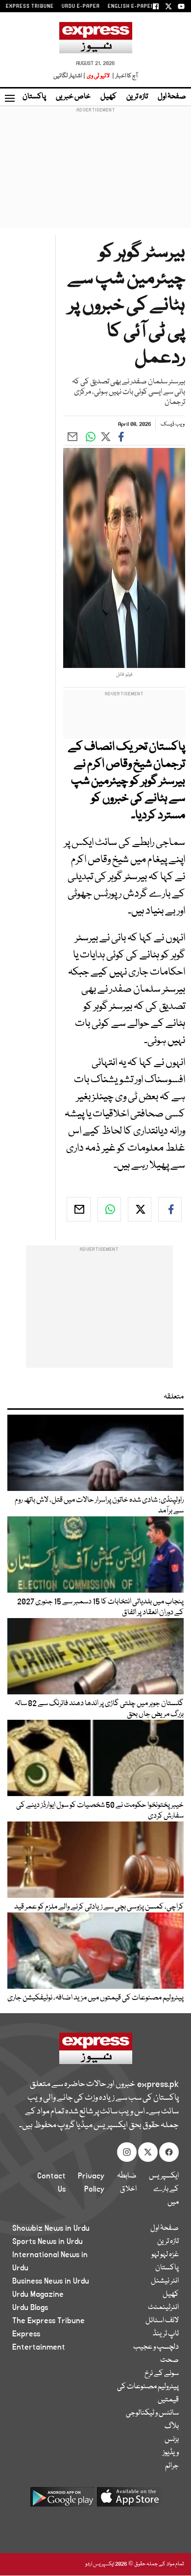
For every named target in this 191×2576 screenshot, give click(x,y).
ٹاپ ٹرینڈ (166, 2334)
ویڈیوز (171, 2453)
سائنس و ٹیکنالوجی (152, 2413)
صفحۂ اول (172, 97)
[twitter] (140, 1209)
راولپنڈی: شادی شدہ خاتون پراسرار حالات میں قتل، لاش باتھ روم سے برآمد (99, 1506)
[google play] (62, 2500)
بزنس (172, 2440)
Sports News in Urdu (48, 2242)
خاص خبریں (73, 97)
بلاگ (172, 2426)
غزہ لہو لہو (165, 2255)
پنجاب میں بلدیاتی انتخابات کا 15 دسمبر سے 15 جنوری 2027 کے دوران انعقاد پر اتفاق (100, 1607)
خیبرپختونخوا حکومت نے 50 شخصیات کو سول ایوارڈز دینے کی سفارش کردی (100, 1811)
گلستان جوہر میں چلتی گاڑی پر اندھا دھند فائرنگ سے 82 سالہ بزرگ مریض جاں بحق (99, 1709)
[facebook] (170, 1209)
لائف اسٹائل (162, 2321)
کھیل (108, 97)
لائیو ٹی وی (98, 76)
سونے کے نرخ (162, 2374)
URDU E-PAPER (81, 6)
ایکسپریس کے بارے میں (164, 2189)
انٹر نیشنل (165, 2281)
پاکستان (34, 97)
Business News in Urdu (51, 2281)
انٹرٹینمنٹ (163, 2308)
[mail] (78, 1209)
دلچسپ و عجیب (156, 2347)
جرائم (172, 2466)
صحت (169, 2360)
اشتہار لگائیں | (70, 76)
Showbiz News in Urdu (51, 2228)
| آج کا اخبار (124, 76)
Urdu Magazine (38, 2294)
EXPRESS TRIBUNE (30, 6)
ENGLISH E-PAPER (131, 6)
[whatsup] (109, 1209)
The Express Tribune (48, 2321)
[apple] (129, 2500)
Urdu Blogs (30, 2308)
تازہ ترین (137, 97)
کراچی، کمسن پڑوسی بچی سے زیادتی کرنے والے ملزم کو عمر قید (99, 1907)
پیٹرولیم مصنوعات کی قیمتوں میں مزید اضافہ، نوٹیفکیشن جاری (95, 1998)
